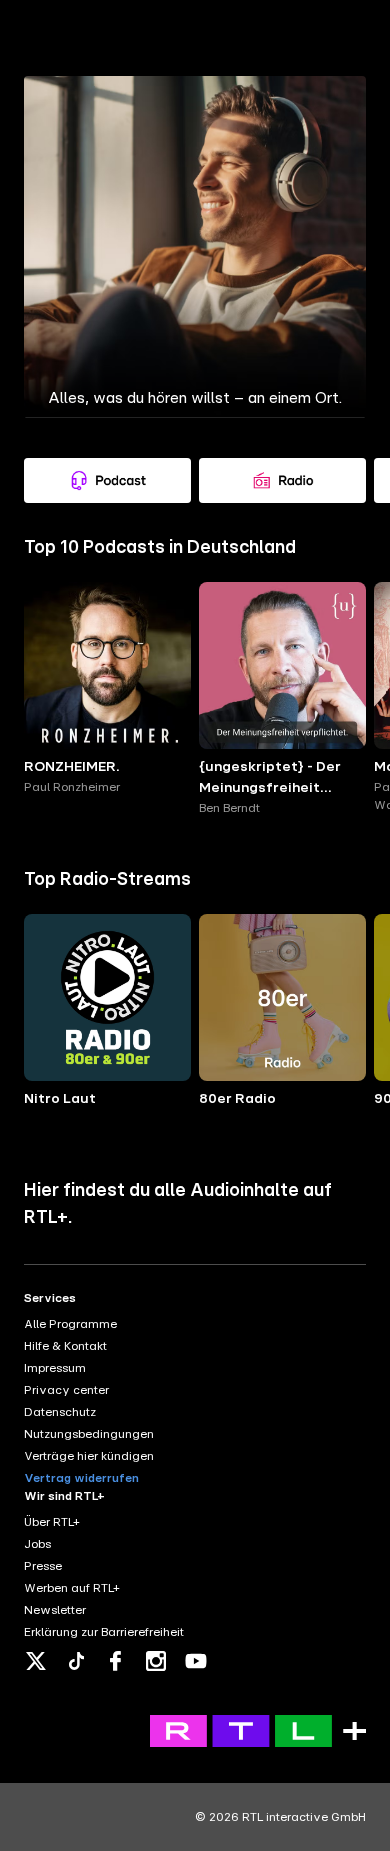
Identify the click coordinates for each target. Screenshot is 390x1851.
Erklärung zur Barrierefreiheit (104, 1632)
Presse (43, 1566)
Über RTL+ (52, 1522)
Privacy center (66, 1390)
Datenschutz (60, 1412)
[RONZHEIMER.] (107, 665)
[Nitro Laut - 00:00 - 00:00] (107, 997)
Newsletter (55, 1610)
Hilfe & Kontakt (65, 1346)
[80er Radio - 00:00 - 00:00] (282, 997)
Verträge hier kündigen (89, 1456)
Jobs (37, 1544)
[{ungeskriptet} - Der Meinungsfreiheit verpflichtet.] (282, 665)
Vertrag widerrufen (81, 1478)
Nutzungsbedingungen (89, 1434)
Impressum (55, 1368)
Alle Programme (70, 1324)
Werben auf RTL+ (72, 1588)
